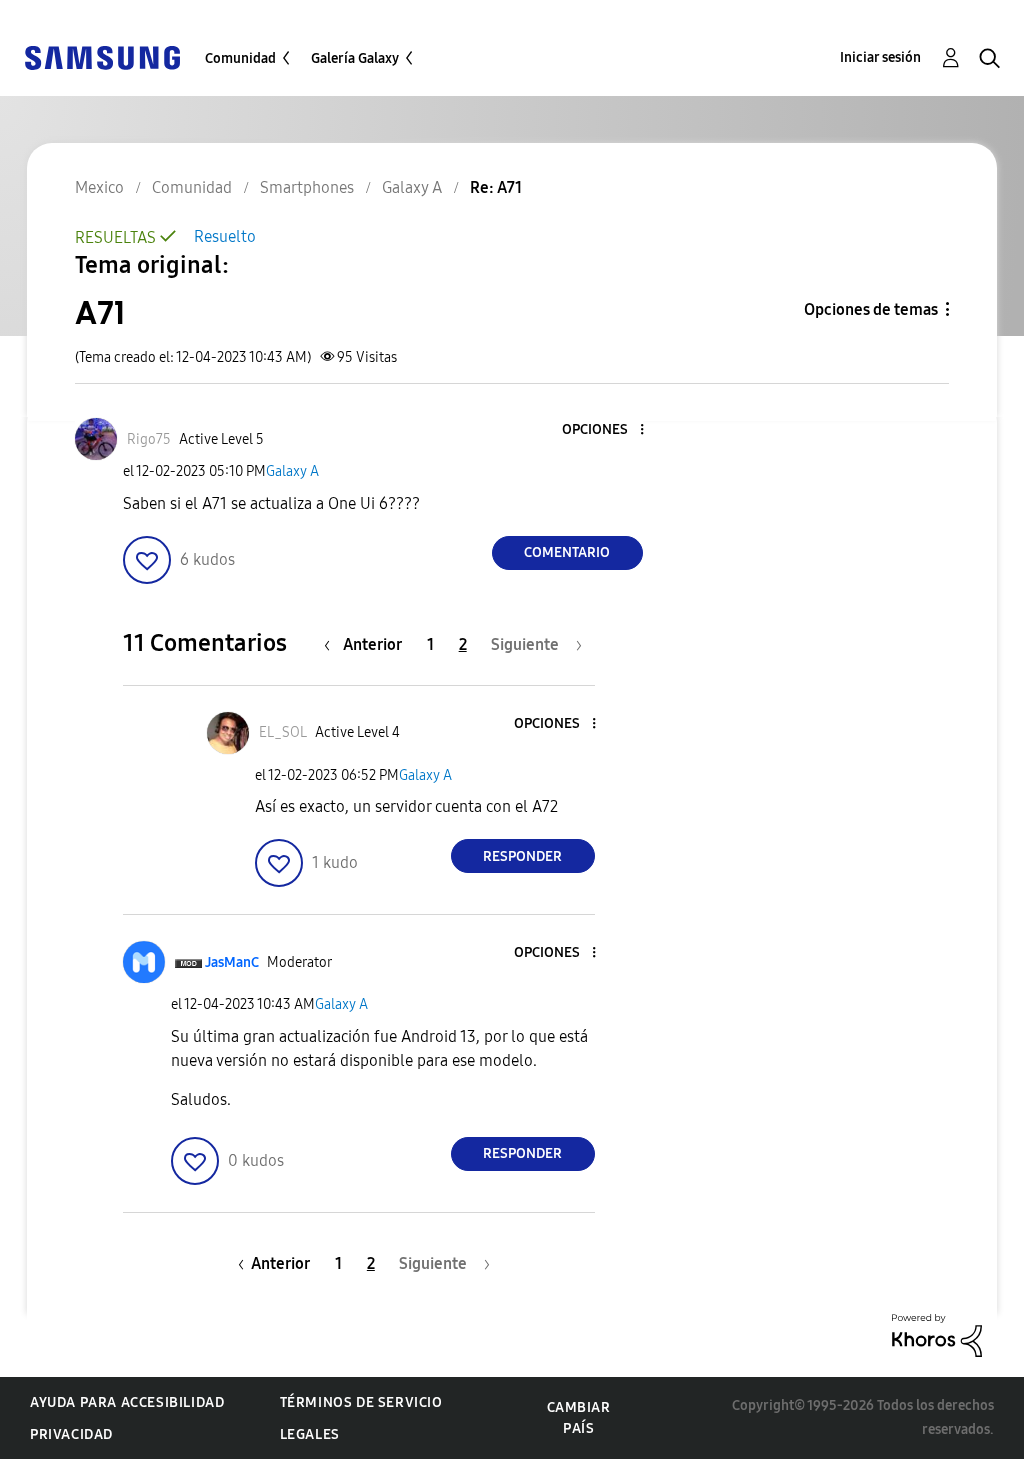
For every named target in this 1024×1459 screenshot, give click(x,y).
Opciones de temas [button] (871, 309)
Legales (310, 1434)
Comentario (567, 552)
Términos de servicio (361, 1402)
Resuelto (225, 236)
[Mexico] (102, 56)
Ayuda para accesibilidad (127, 1402)
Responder (522, 856)
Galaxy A (292, 471)
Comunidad (240, 58)
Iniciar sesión (880, 57)
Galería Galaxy (355, 58)
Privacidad (71, 1434)
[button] (608, 430)
